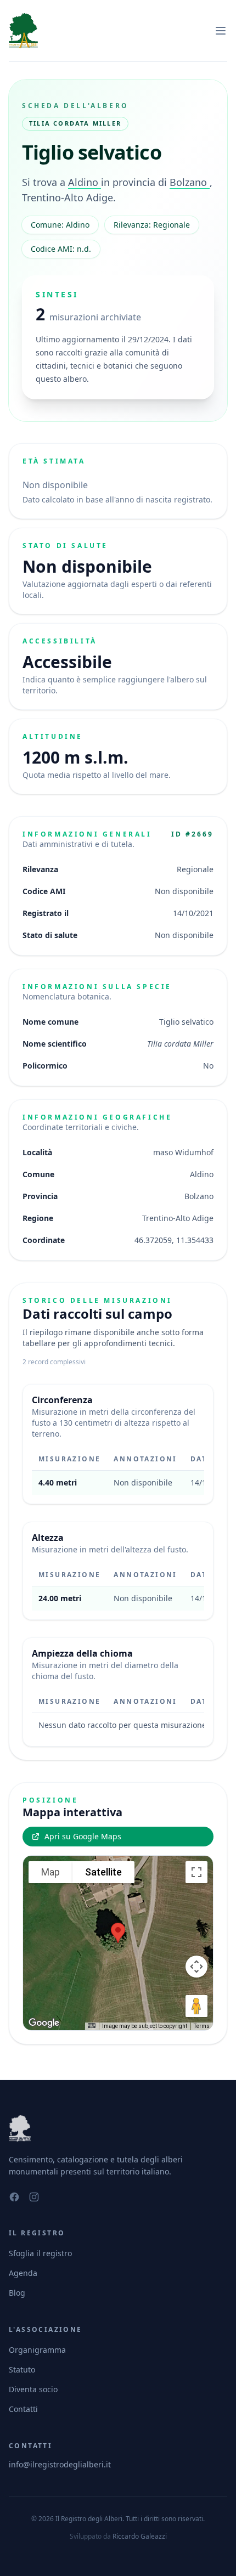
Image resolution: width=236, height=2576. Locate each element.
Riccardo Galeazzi (140, 2536)
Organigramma (37, 2350)
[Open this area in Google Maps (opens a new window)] (44, 2023)
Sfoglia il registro (40, 2253)
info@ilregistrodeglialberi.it (60, 2464)
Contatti (23, 2409)
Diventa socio (33, 2389)
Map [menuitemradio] (50, 1872)
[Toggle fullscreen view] (196, 1872)
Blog (17, 2293)
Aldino (85, 182)
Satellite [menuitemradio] (103, 1872)
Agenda (23, 2273)
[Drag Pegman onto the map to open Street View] (196, 2006)
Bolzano (190, 182)
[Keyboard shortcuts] (92, 2026)
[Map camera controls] (196, 1967)
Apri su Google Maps (83, 1836)
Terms (202, 2026)
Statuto (22, 2369)
